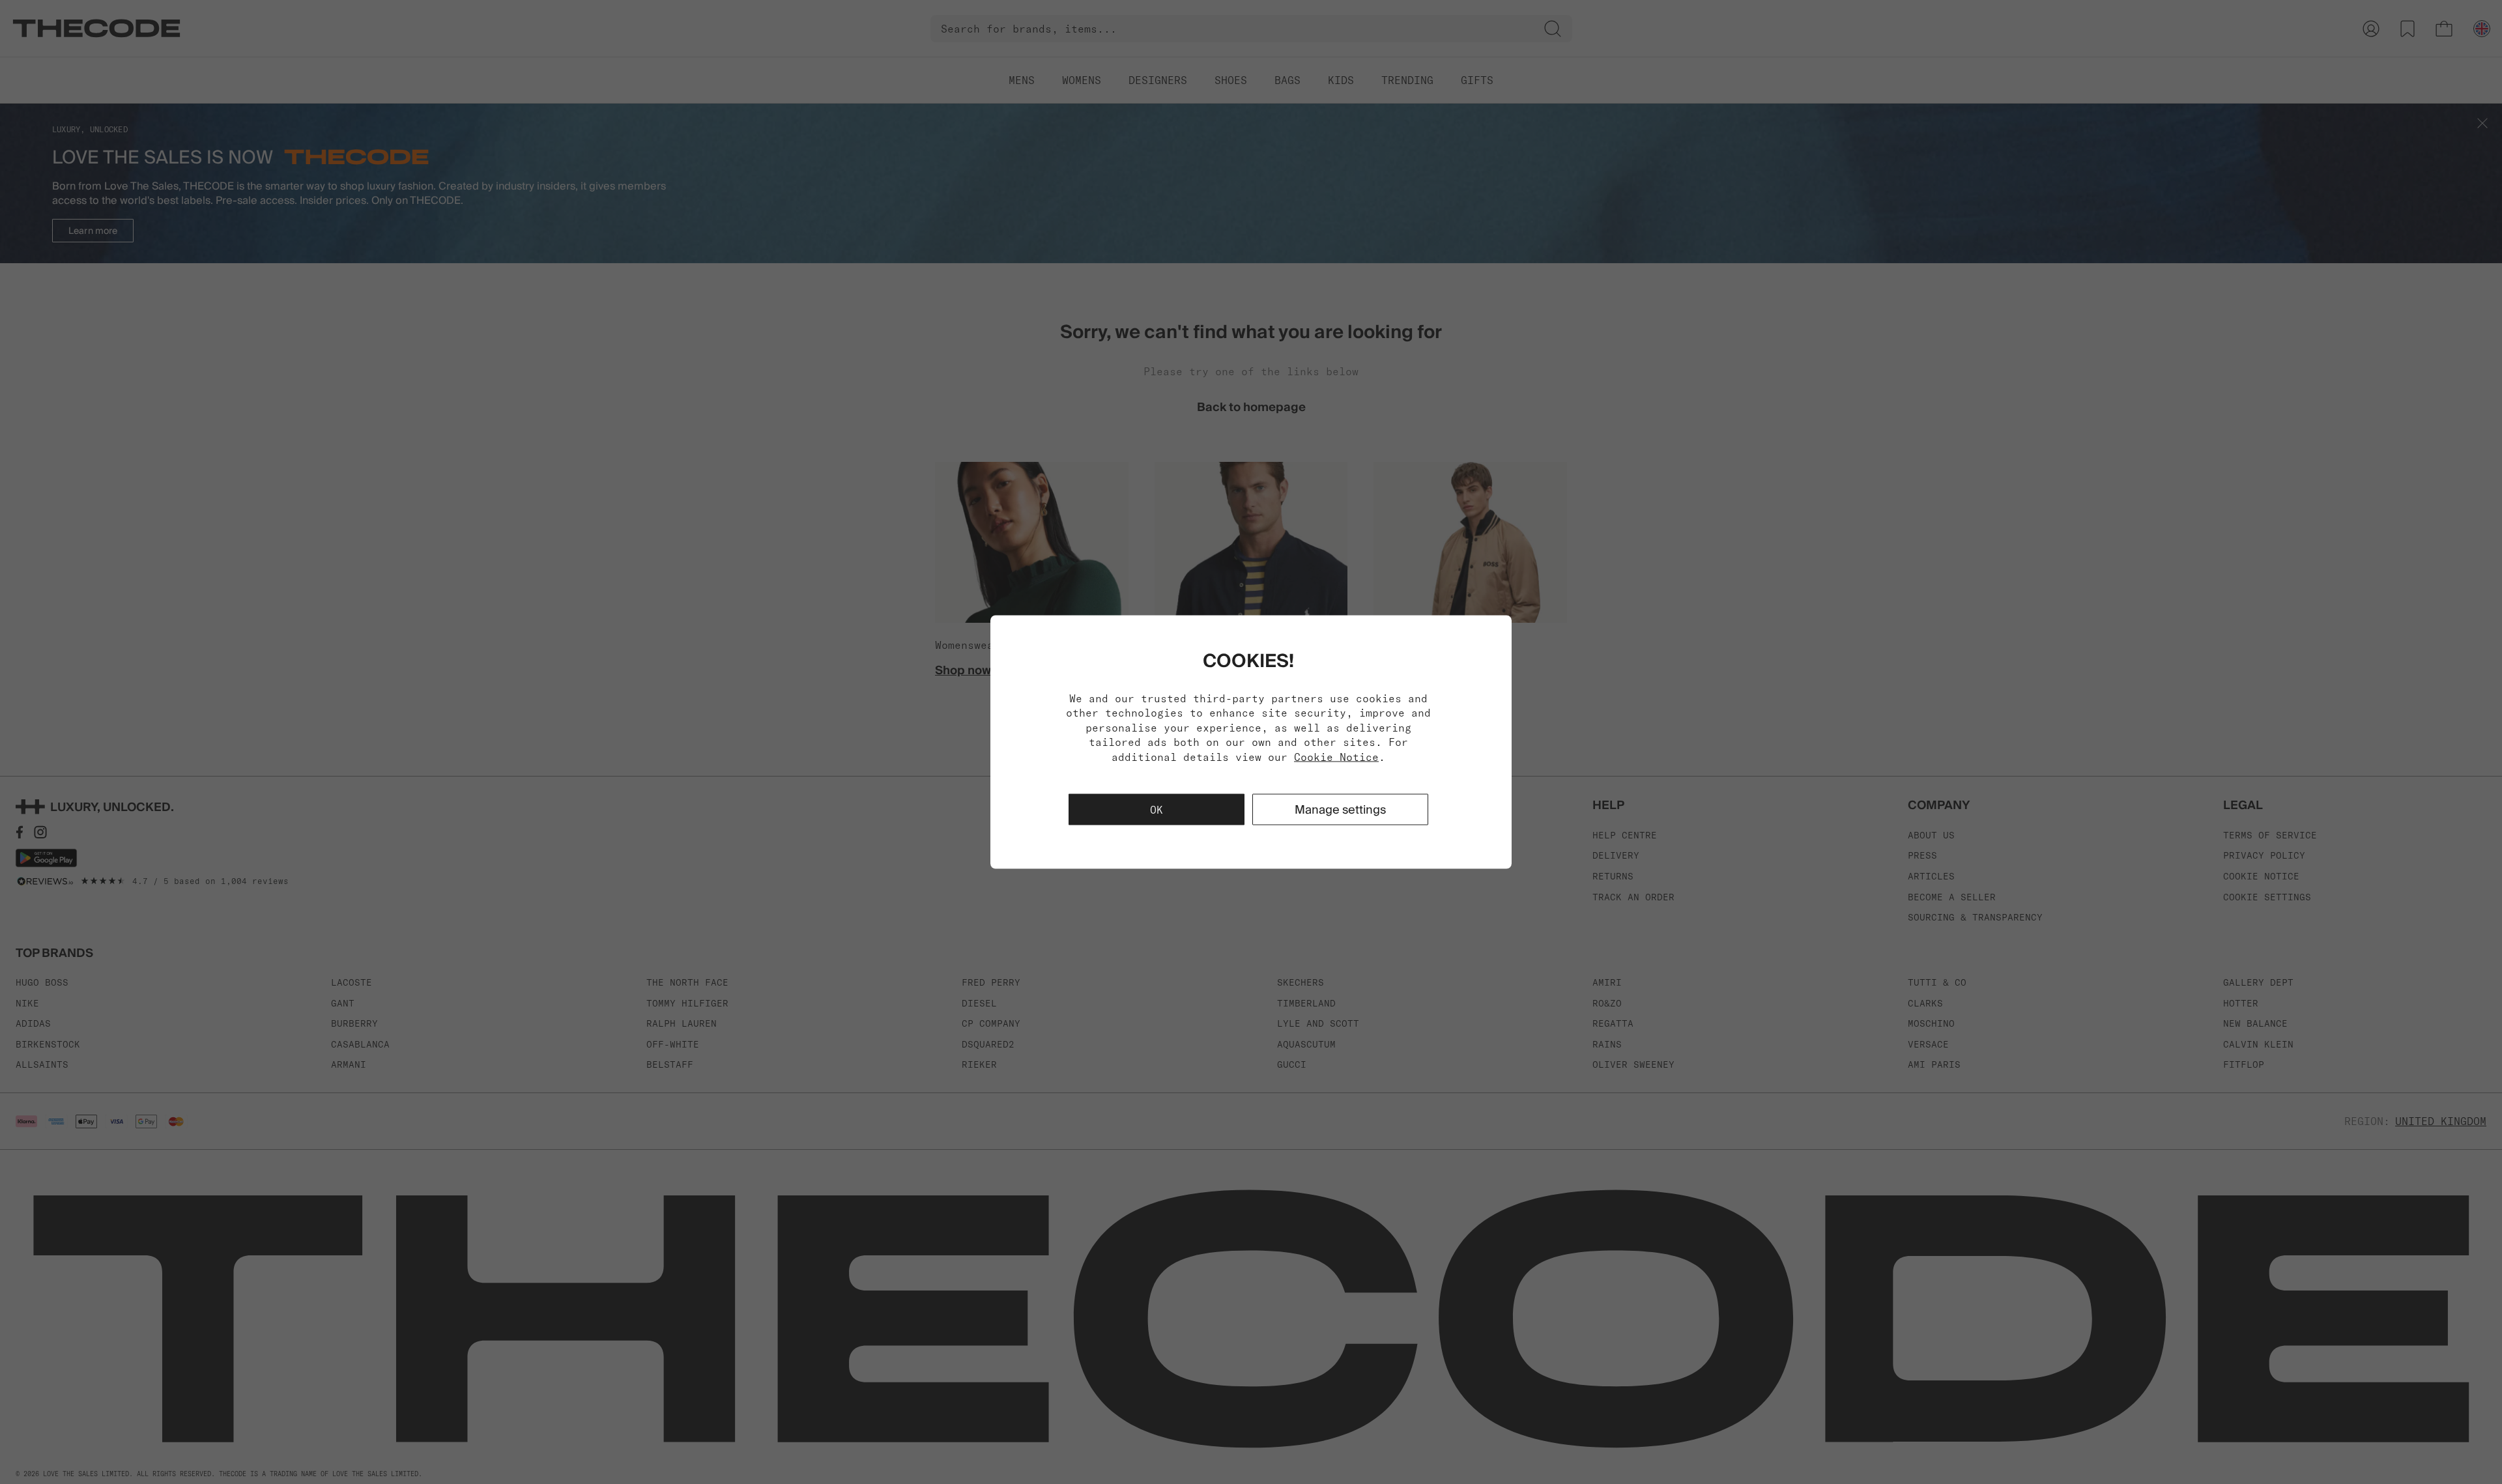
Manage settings (1340, 809)
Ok (1157, 809)
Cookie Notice (1336, 756)
